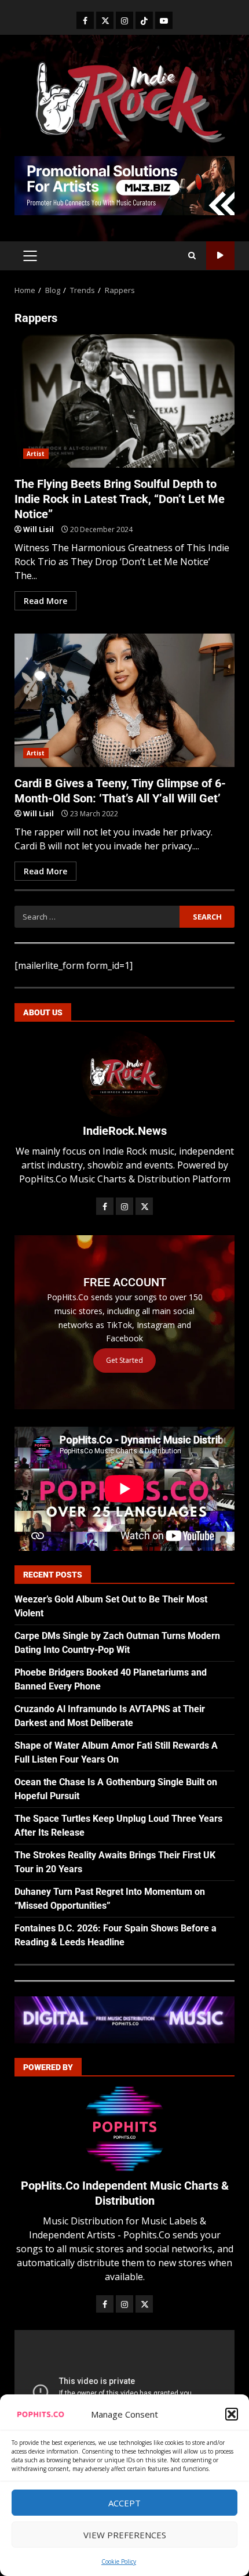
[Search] (192, 256)
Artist (36, 454)
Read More (45, 601)
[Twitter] (105, 20)
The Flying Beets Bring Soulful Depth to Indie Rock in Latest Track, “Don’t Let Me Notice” (124, 401)
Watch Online (220, 256)
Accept (124, 2503)
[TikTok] (144, 20)
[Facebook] (85, 20)
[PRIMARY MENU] (30, 256)
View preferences (125, 2535)
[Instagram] (124, 20)
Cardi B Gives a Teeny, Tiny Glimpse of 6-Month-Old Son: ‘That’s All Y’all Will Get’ (124, 700)
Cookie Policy (119, 2561)
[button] (232, 2414)
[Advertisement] (124, 184)
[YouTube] (164, 20)
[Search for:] (97, 917)
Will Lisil (39, 529)
